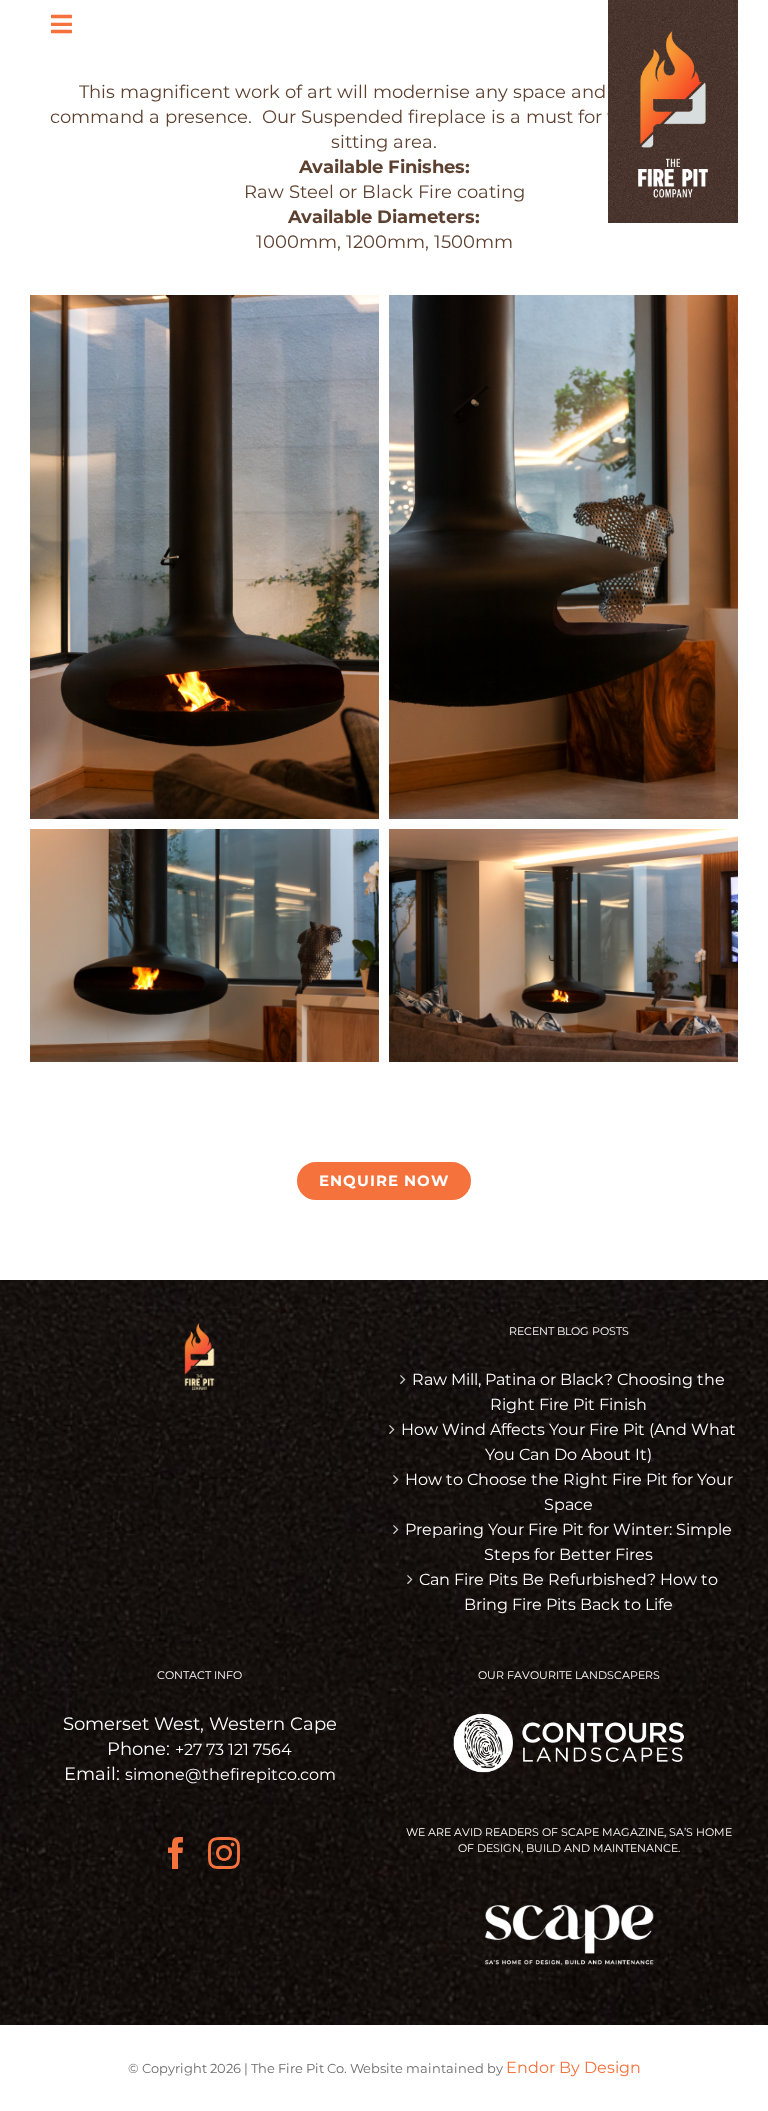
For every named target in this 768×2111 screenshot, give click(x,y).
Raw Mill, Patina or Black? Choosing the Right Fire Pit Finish (568, 1392)
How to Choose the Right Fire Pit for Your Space (569, 1492)
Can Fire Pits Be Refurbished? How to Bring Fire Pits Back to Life (568, 1592)
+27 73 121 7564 (233, 1749)
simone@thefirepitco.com (230, 1774)
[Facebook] (176, 1853)
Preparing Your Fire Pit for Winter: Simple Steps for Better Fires (568, 1542)
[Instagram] (224, 1853)
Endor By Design (573, 2067)
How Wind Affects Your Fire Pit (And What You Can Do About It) (568, 1442)
